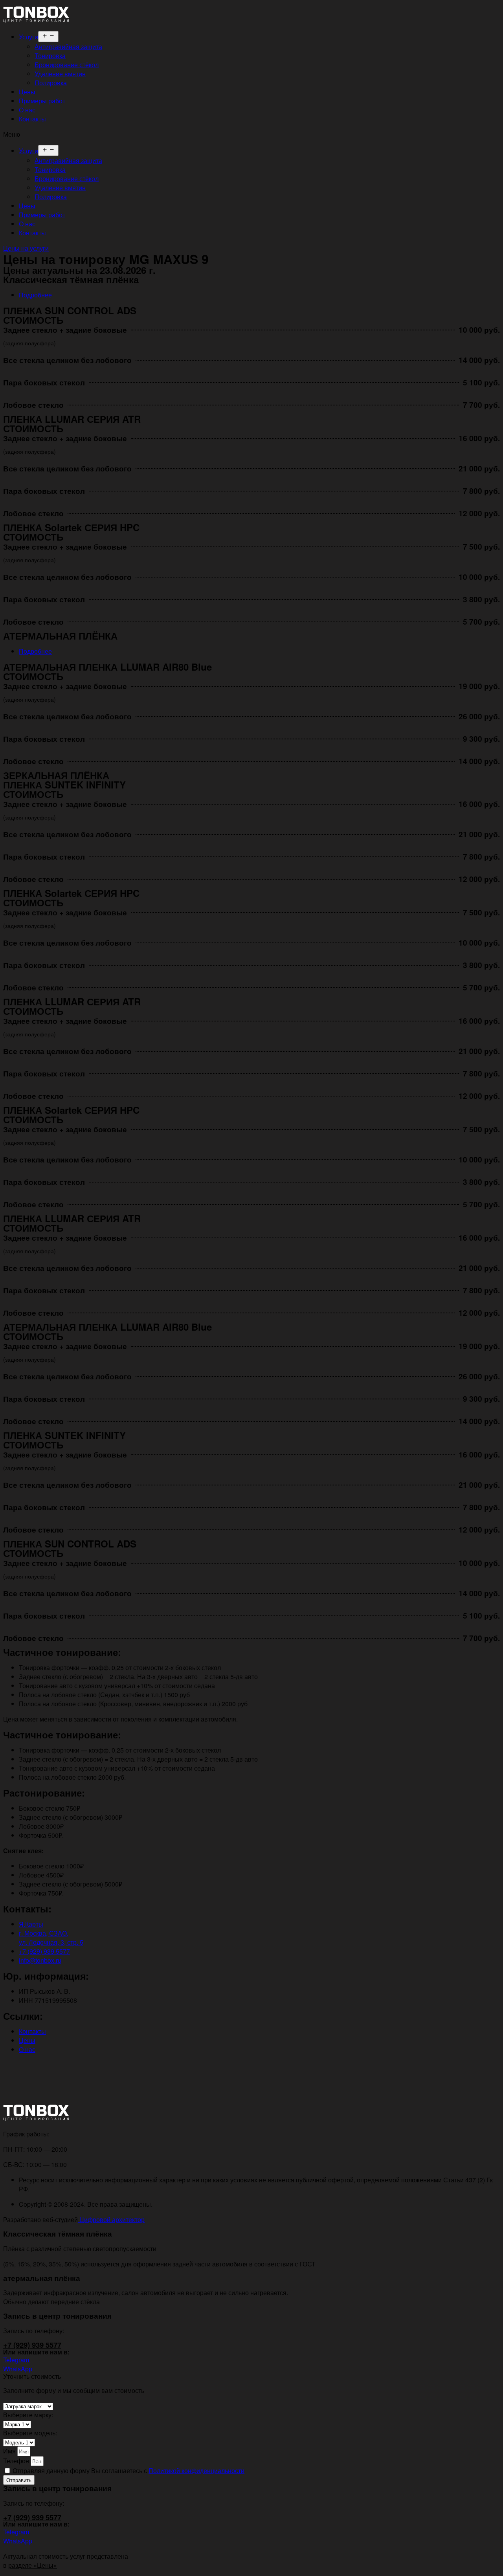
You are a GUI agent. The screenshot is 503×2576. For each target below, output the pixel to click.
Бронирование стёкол (67, 65)
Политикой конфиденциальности (196, 2471)
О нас (27, 110)
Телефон (17, 2461)
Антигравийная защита (68, 47)
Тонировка (50, 56)
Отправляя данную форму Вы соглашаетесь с (129, 2471)
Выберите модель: (30, 2433)
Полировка (51, 83)
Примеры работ (42, 101)
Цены (27, 92)
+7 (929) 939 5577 (32, 2345)
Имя (10, 2451)
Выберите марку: (28, 2415)
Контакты (32, 119)
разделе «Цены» (33, 2565)
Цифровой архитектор (111, 2219)
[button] (251, 134)
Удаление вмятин (60, 74)
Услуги (28, 37)
